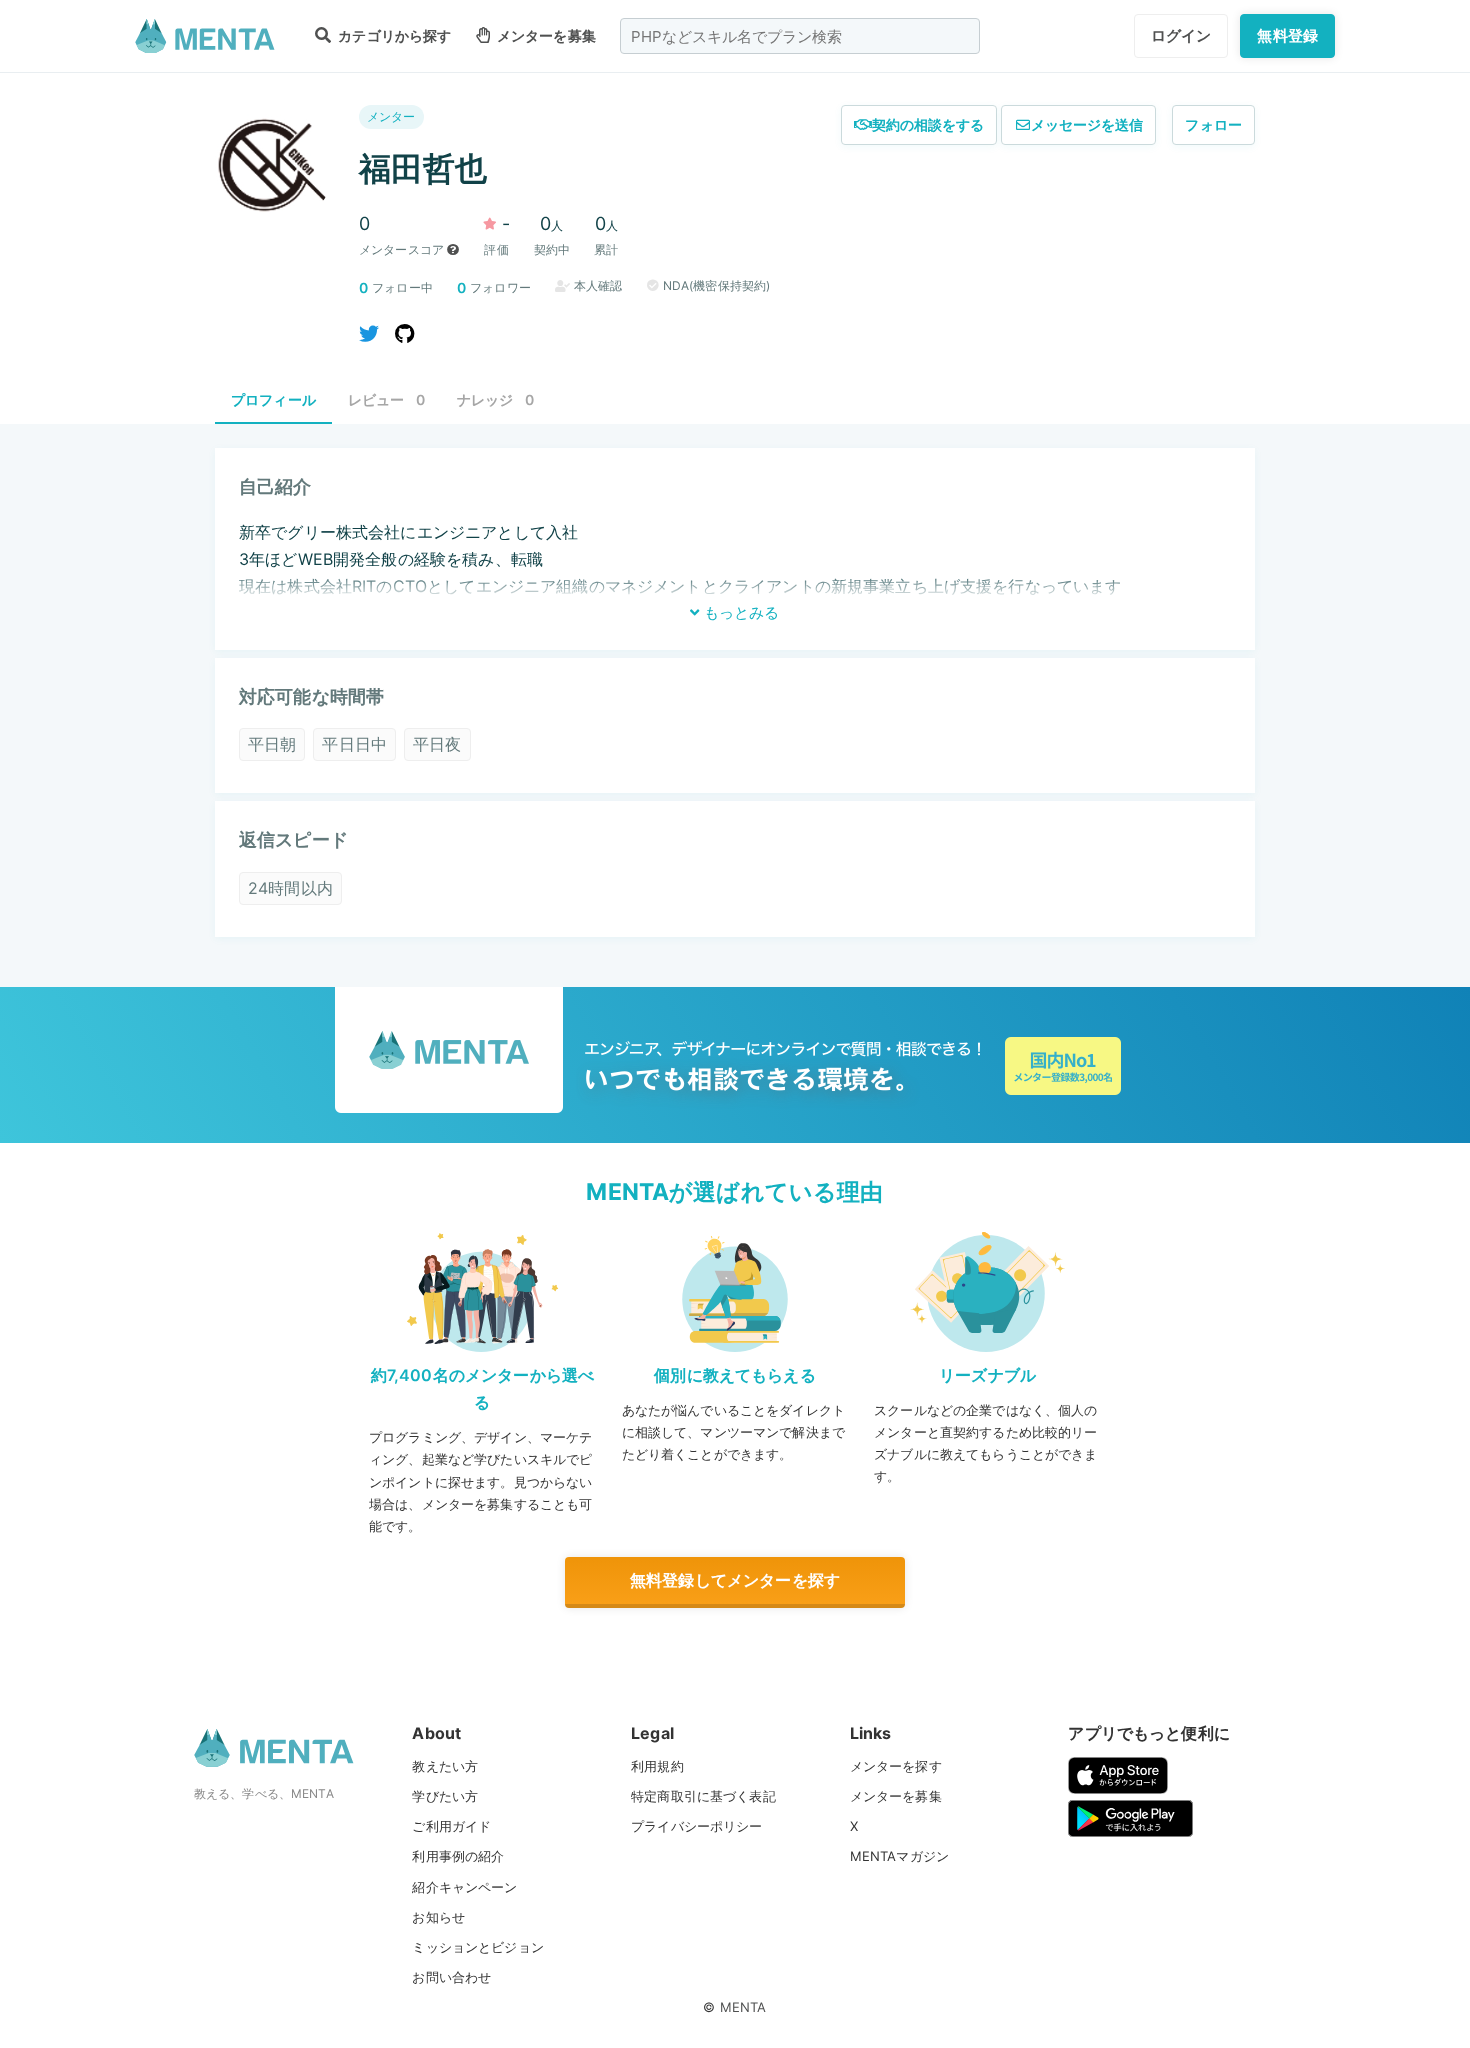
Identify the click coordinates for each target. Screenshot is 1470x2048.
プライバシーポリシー (697, 1826)
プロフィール (273, 399)
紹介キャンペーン (464, 1887)
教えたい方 (445, 1766)
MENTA (743, 2007)
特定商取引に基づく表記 (703, 1796)
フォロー (1213, 124)
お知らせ (438, 1917)
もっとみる (739, 612)
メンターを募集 (545, 35)
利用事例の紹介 (458, 1856)
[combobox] (800, 36)
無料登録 (1287, 35)
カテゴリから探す (393, 35)
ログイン (1181, 35)
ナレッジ (495, 399)
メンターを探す (896, 1766)
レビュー (386, 399)
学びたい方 (445, 1796)
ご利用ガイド (451, 1826)
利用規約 (657, 1766)
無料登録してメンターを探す (735, 1580)
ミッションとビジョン (478, 1947)
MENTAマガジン (899, 1856)
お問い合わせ (451, 1977)
